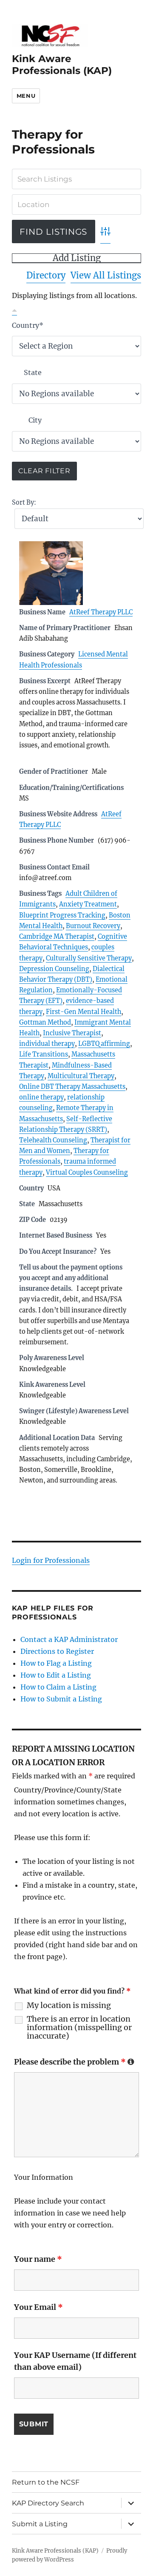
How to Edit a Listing (56, 1675)
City (35, 420)
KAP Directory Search (48, 2503)
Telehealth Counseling (53, 1140)
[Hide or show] (14, 309)
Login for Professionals (51, 1560)
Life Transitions (44, 1054)
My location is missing (69, 2005)
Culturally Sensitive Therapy (89, 958)
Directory (46, 275)
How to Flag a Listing (56, 1663)
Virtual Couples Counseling (87, 1173)
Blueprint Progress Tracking (62, 915)
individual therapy (47, 1044)
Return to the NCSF (46, 2482)
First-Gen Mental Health (84, 1012)
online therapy (41, 1097)
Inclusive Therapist (72, 1033)
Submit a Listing (40, 2524)
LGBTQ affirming (104, 1044)
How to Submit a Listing (61, 1699)
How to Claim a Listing (58, 1687)
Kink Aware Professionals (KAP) (62, 65)
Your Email (38, 2307)
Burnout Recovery (93, 926)
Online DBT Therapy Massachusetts (72, 1087)
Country (28, 325)
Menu (26, 96)
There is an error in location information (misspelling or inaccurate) (79, 2028)
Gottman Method (45, 1022)
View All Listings (106, 275)
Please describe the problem (74, 2062)
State (33, 372)
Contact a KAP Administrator (69, 1639)
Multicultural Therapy (81, 1076)
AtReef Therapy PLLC (101, 612)
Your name (38, 2259)
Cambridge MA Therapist (57, 937)
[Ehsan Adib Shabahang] (77, 573)
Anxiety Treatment (88, 904)
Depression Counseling (54, 969)
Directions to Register (57, 1651)
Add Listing (77, 258)
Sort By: (24, 503)
